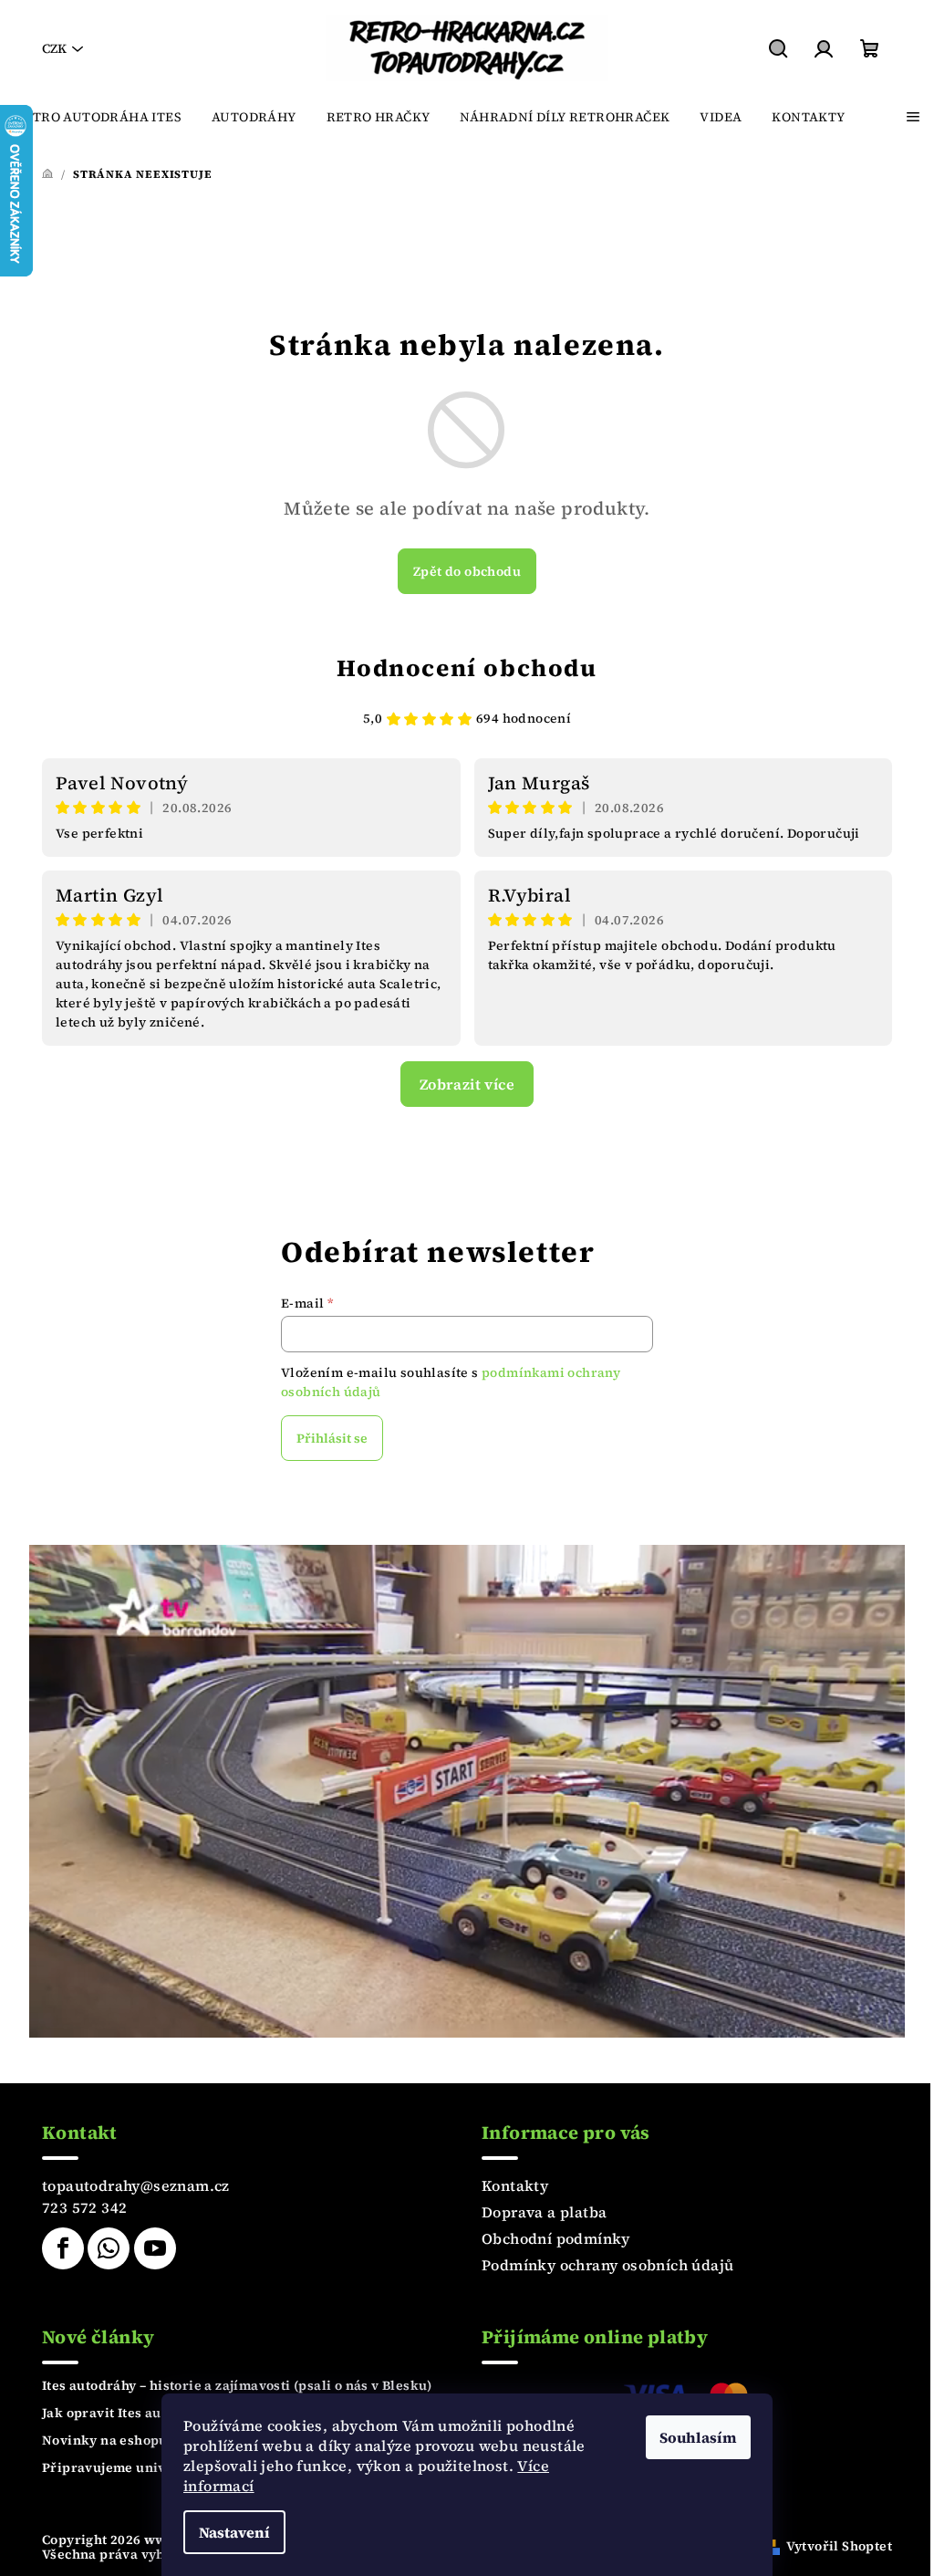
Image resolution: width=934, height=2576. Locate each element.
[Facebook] (63, 2248)
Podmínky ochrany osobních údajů (607, 2265)
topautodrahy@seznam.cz (136, 2185)
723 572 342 (84, 2207)
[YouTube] (155, 2248)
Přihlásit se (332, 1438)
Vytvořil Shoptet (839, 2546)
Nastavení (234, 2532)
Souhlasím (698, 2437)
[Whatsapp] (109, 2248)
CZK (54, 48)
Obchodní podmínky (556, 2238)
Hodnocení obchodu (467, 668)
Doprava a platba (544, 2212)
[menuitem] (98, 117)
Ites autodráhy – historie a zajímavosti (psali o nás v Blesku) (237, 2385)
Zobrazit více (467, 1084)
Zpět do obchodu (467, 571)
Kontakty (515, 2185)
